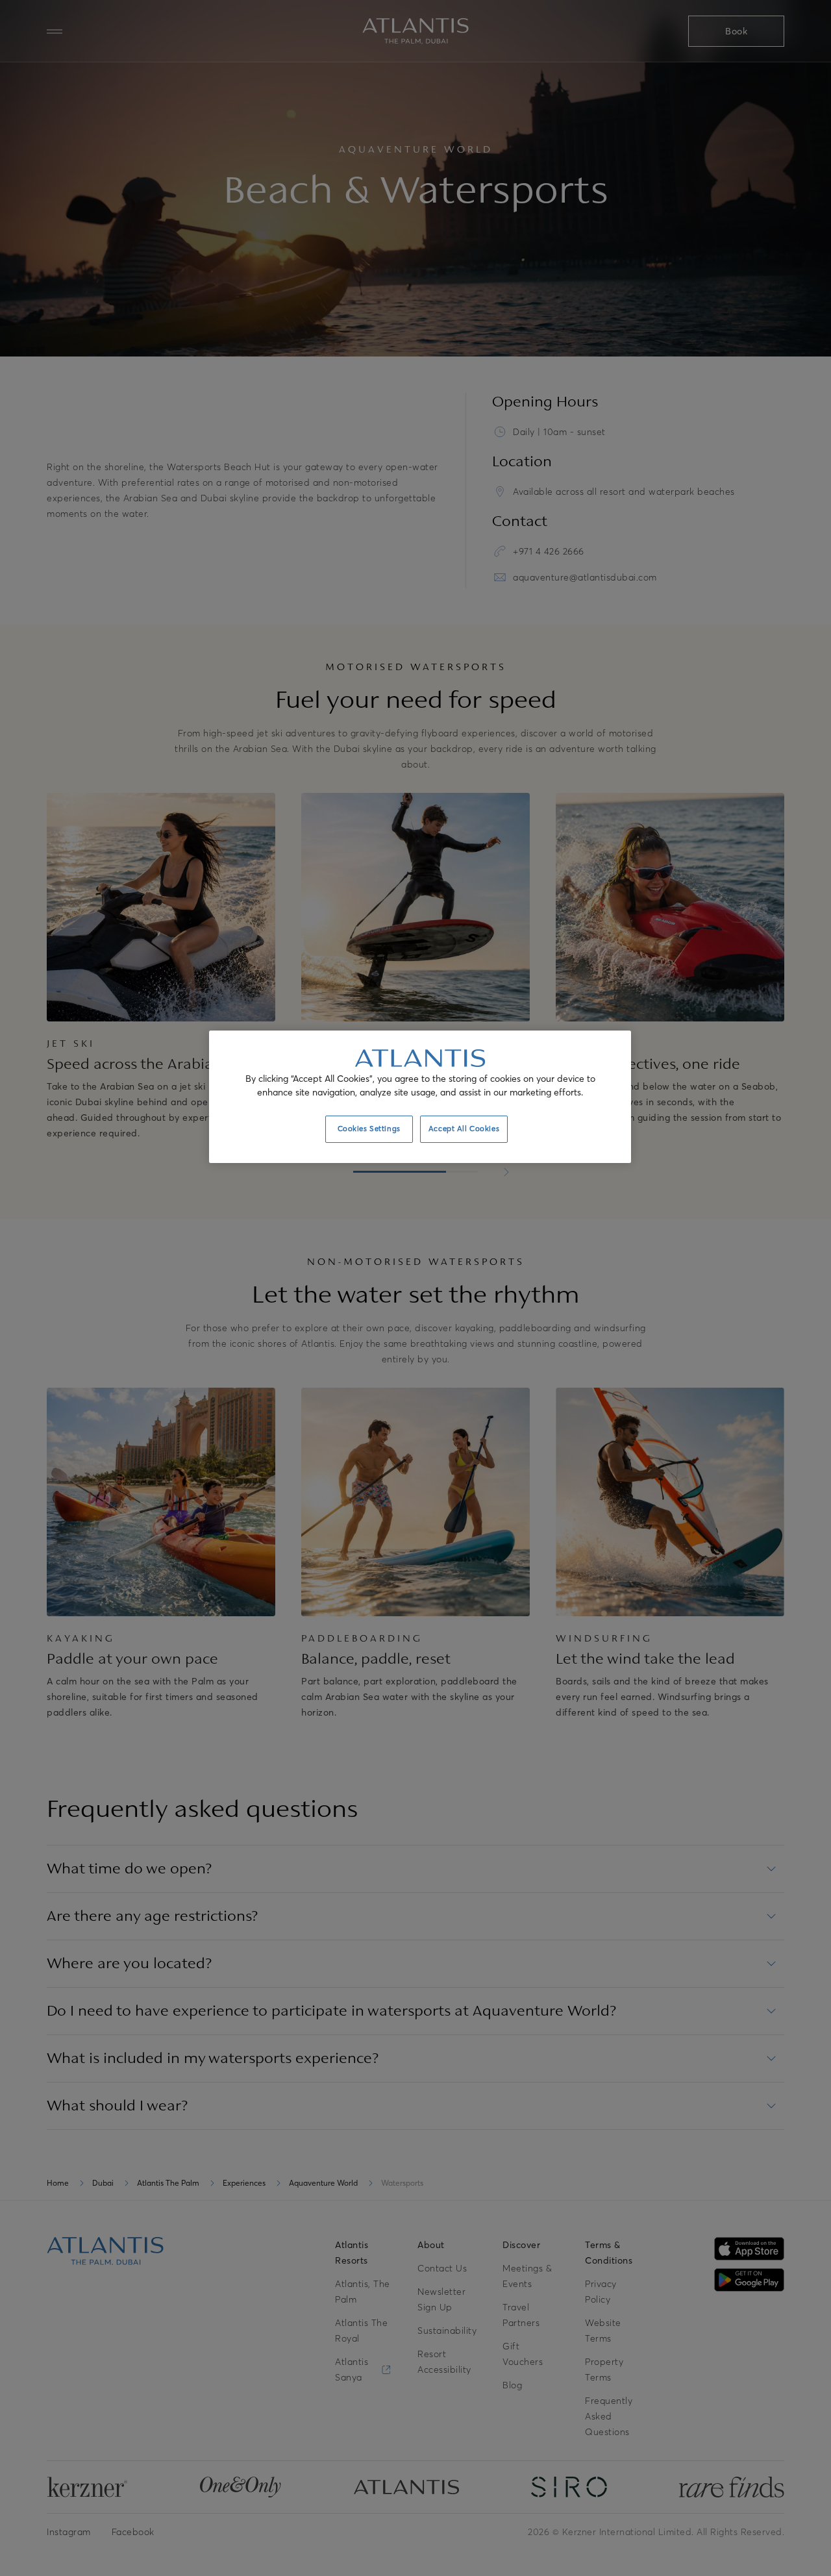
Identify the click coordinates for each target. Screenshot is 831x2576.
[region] (420, 1097)
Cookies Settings (369, 1129)
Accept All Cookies (464, 1129)
